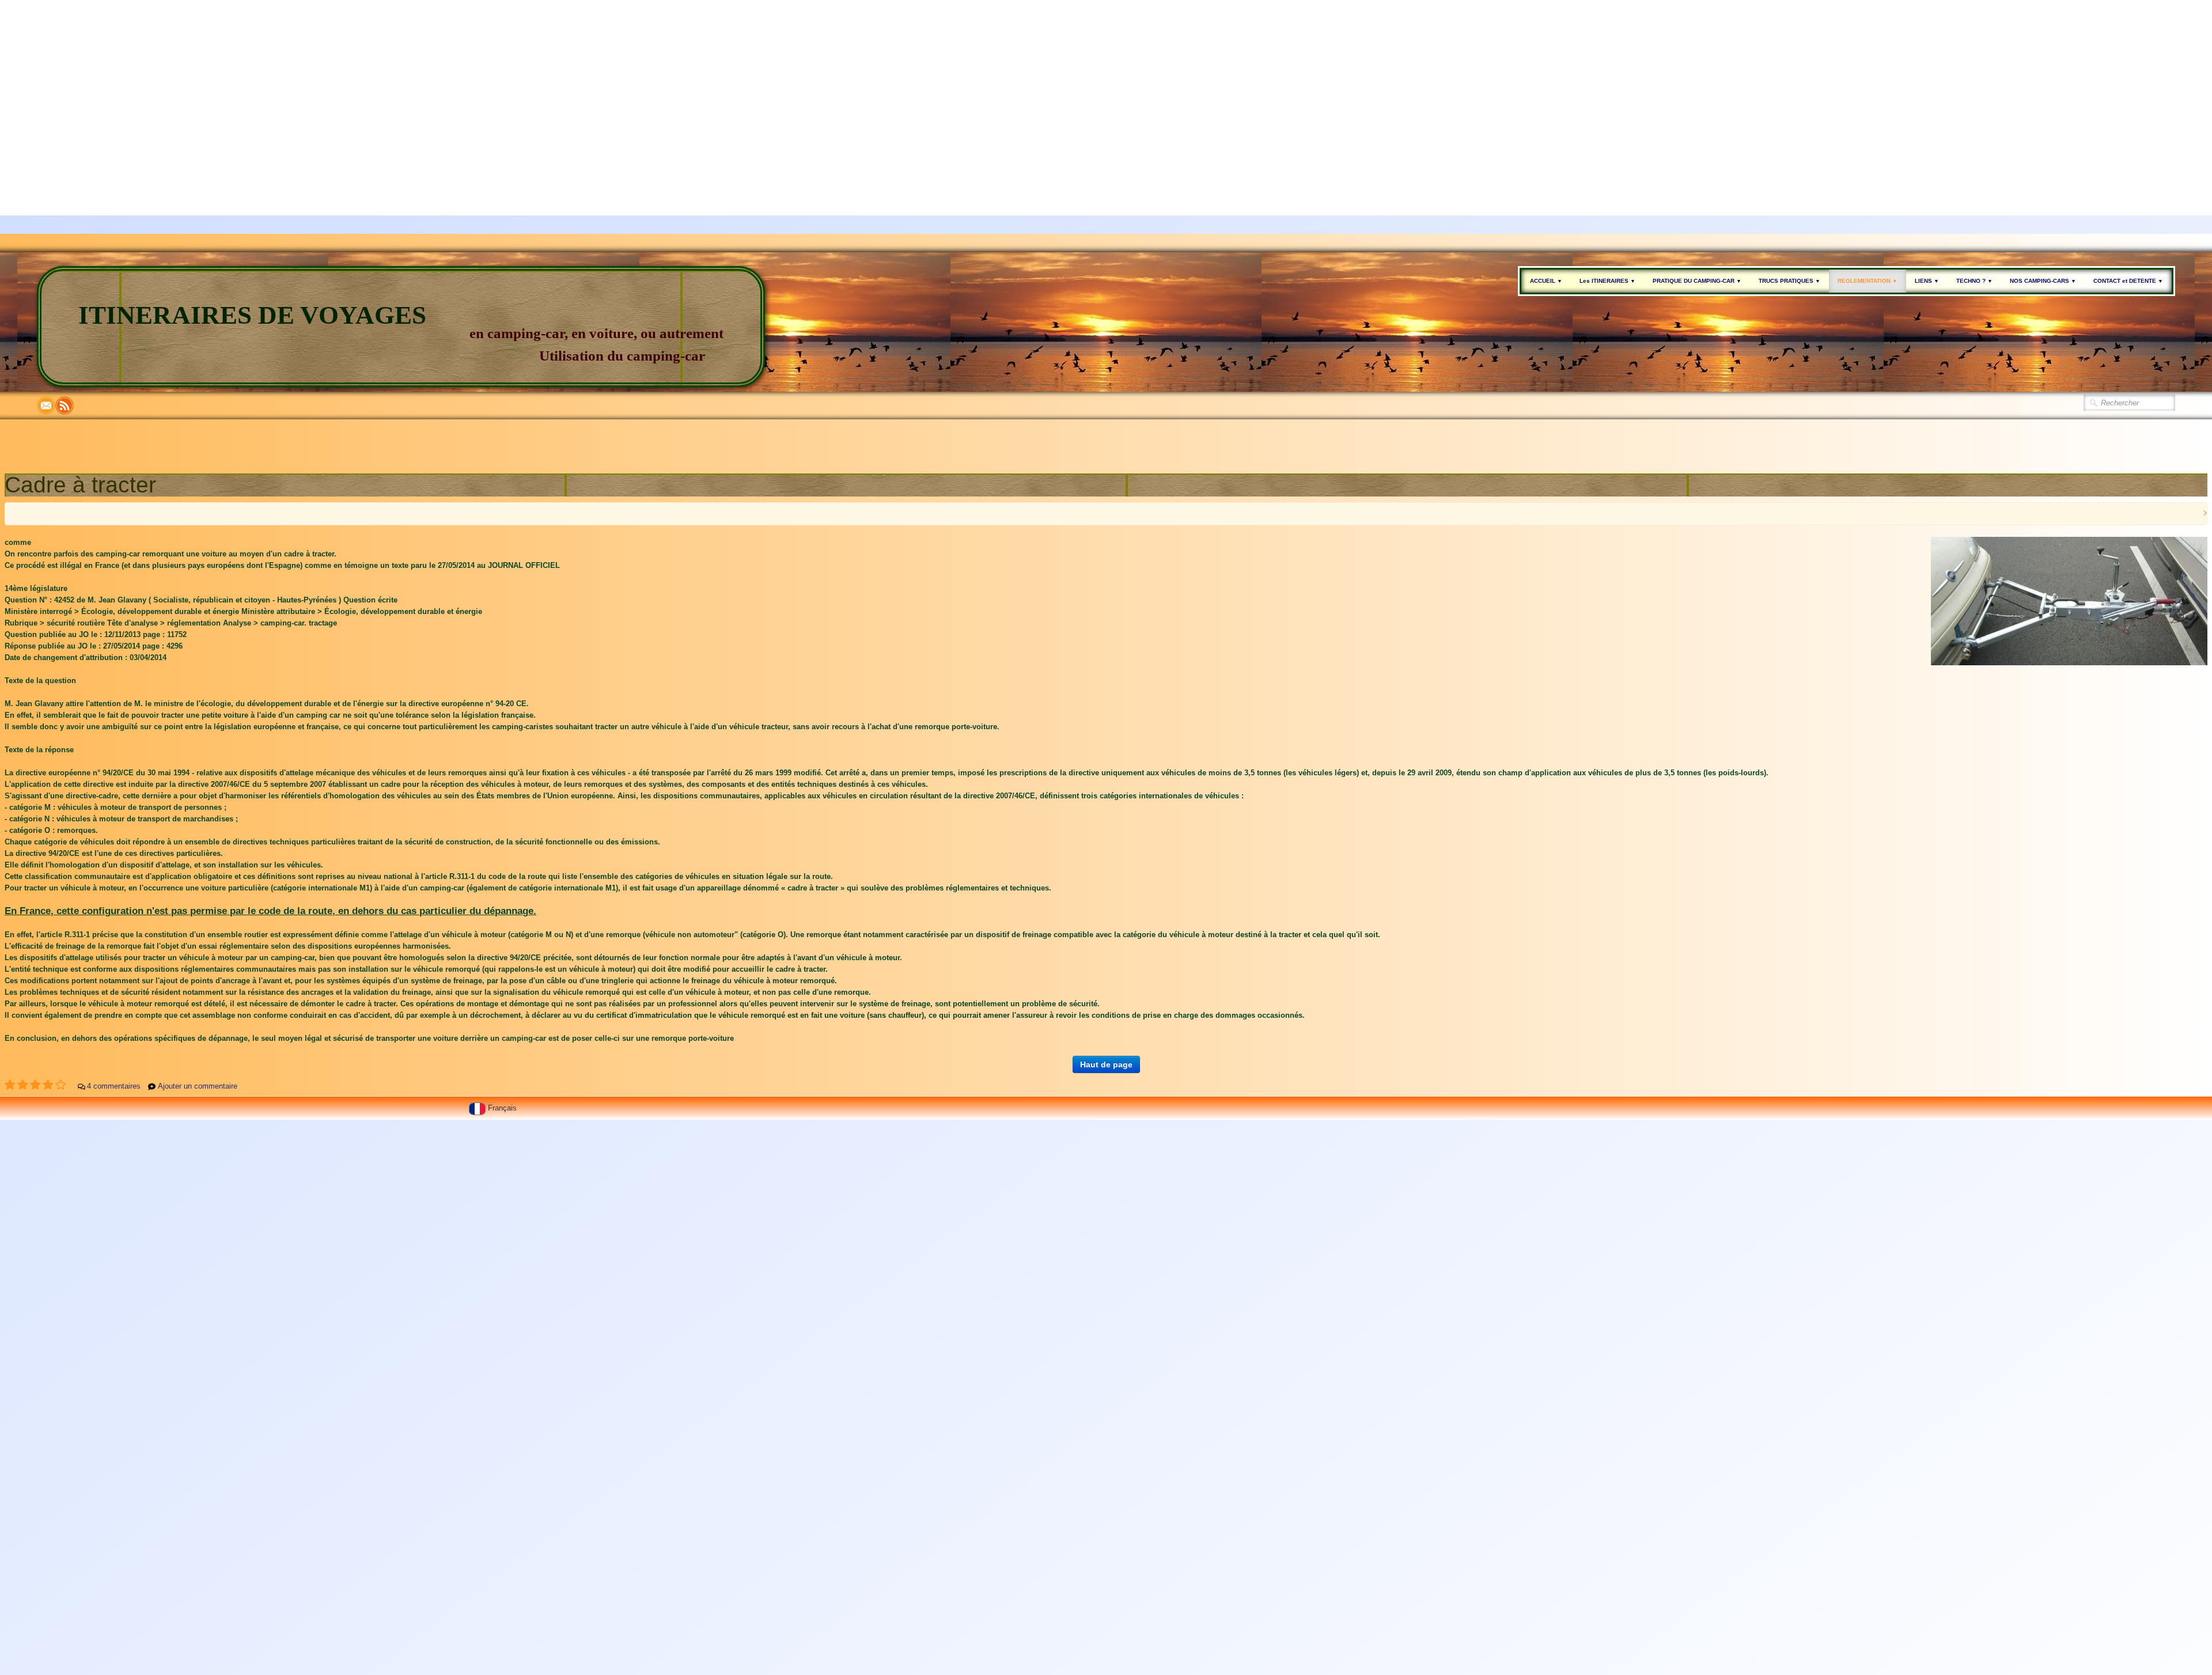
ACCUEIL (1546, 281)
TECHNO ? (1974, 281)
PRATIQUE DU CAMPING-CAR (1697, 281)
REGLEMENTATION (1868, 281)
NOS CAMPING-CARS (2043, 281)
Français (503, 1108)
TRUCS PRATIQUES (1789, 281)
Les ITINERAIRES (1607, 281)
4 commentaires (114, 1086)
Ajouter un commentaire (198, 1086)
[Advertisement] (346, 81)
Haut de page (1106, 1064)
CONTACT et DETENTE (2128, 281)
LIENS (1927, 281)
